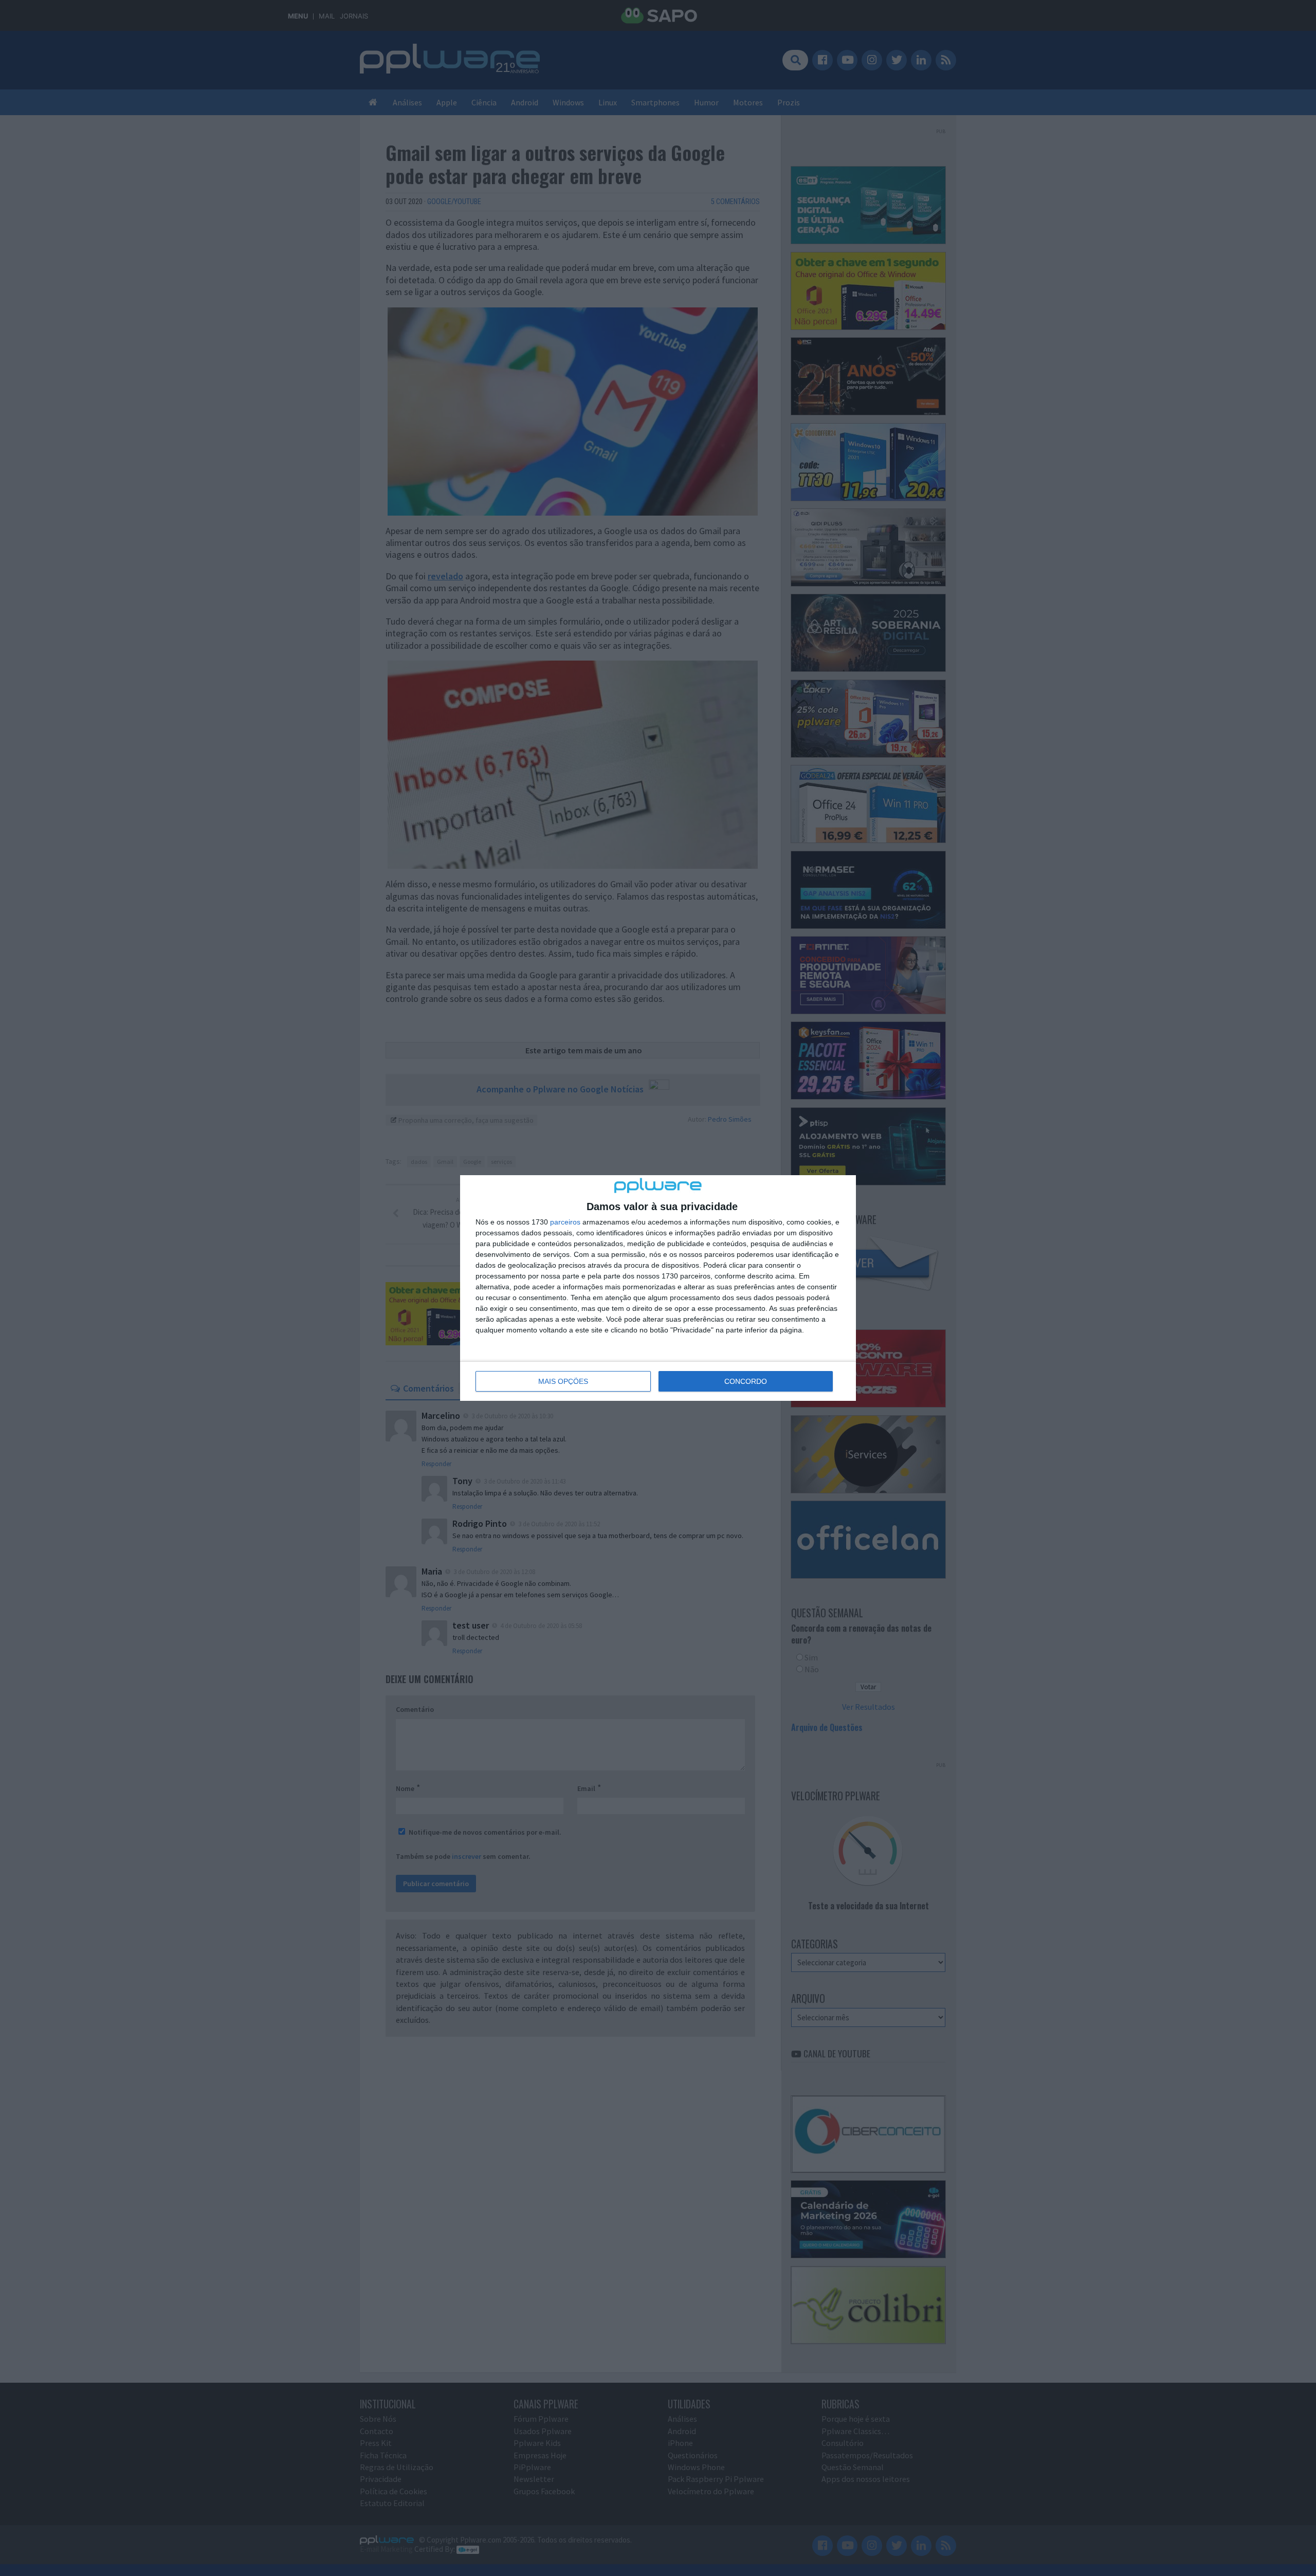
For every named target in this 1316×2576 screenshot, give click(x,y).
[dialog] (658, 1288)
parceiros (565, 1222)
